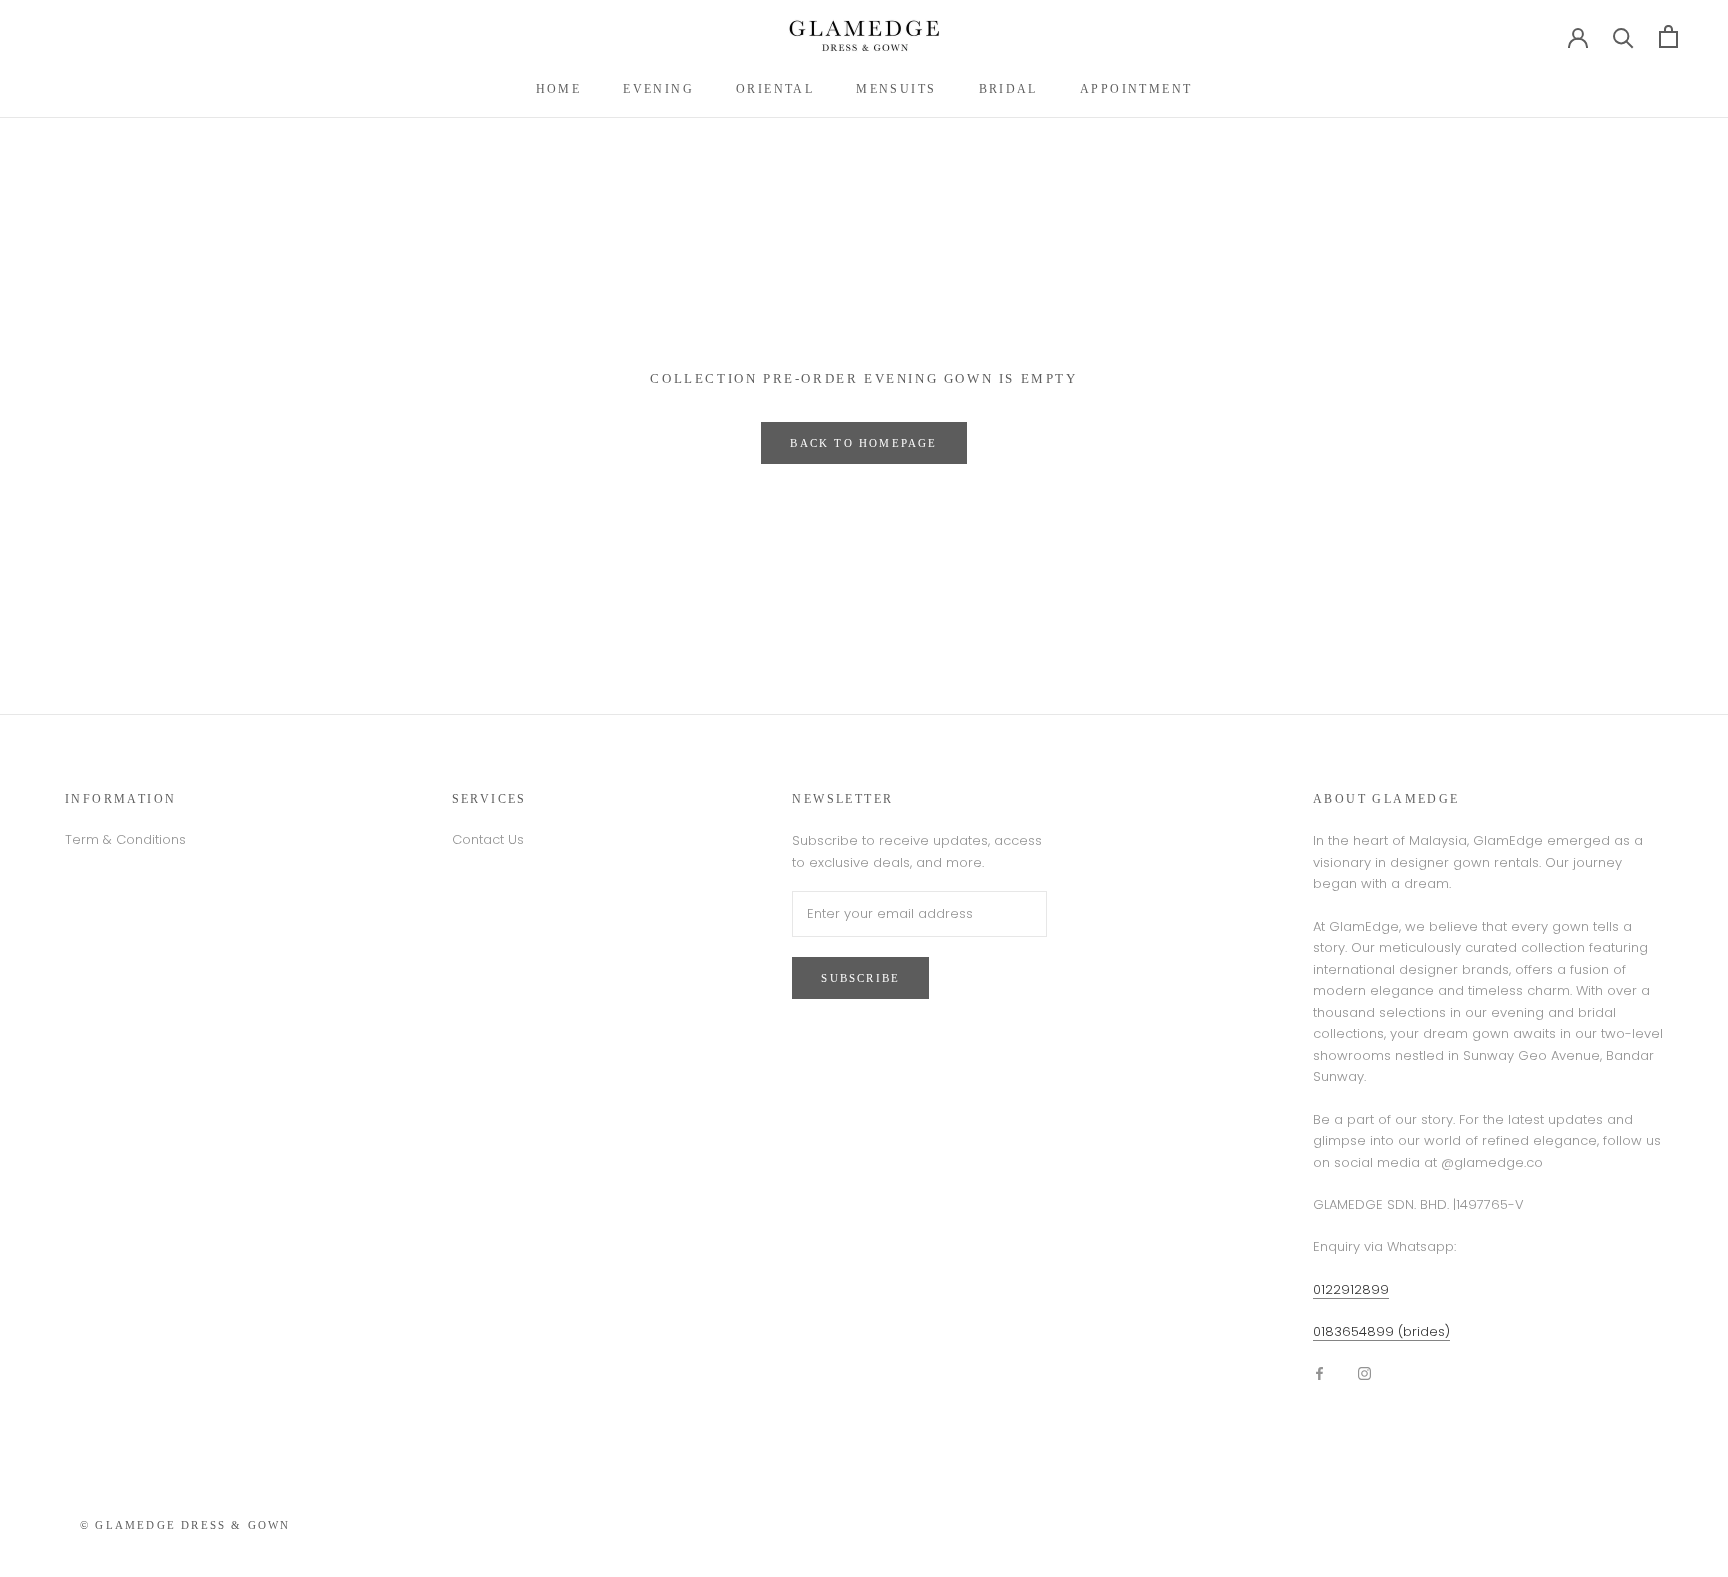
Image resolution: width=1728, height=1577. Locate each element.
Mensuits (896, 89)
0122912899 (1351, 1289)
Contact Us (488, 839)
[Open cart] (1668, 36)
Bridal (1008, 89)
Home (559, 89)
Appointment (1136, 89)
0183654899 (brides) (1381, 1331)
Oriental (775, 89)
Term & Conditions (125, 839)
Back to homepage (863, 443)
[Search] (1623, 36)
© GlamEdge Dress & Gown (185, 1525)
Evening (658, 89)
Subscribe (860, 978)
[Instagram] (1364, 1372)
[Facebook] (1319, 1372)
